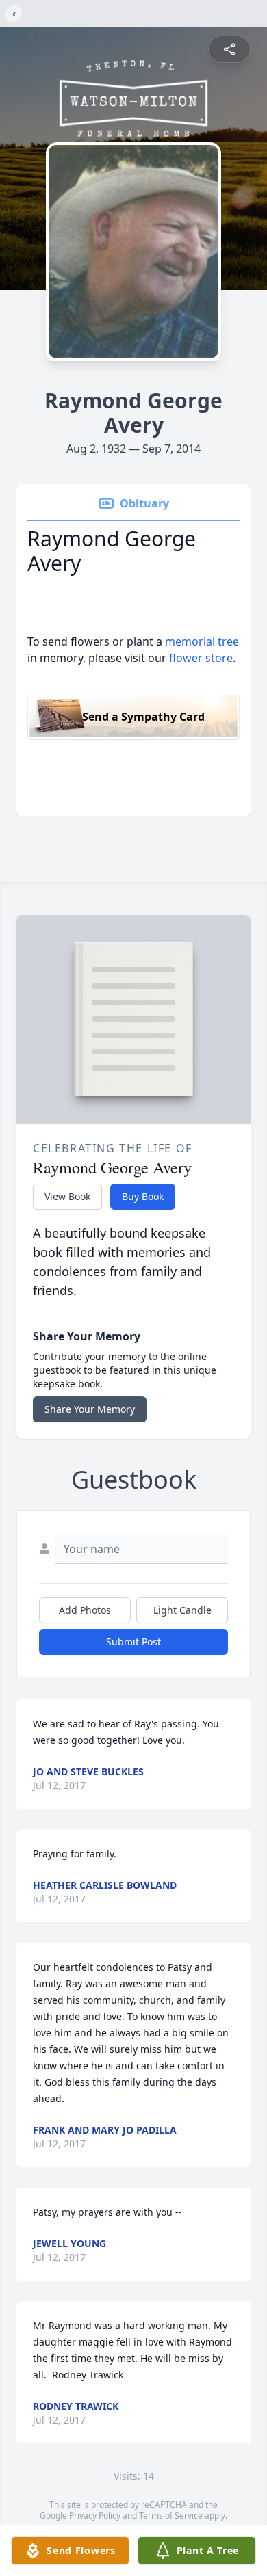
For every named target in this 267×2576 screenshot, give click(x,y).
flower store (201, 658)
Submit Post (133, 1642)
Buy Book (143, 1196)
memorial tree (202, 641)
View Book (67, 1196)
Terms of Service (171, 2515)
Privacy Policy (95, 2515)
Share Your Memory (90, 1409)
